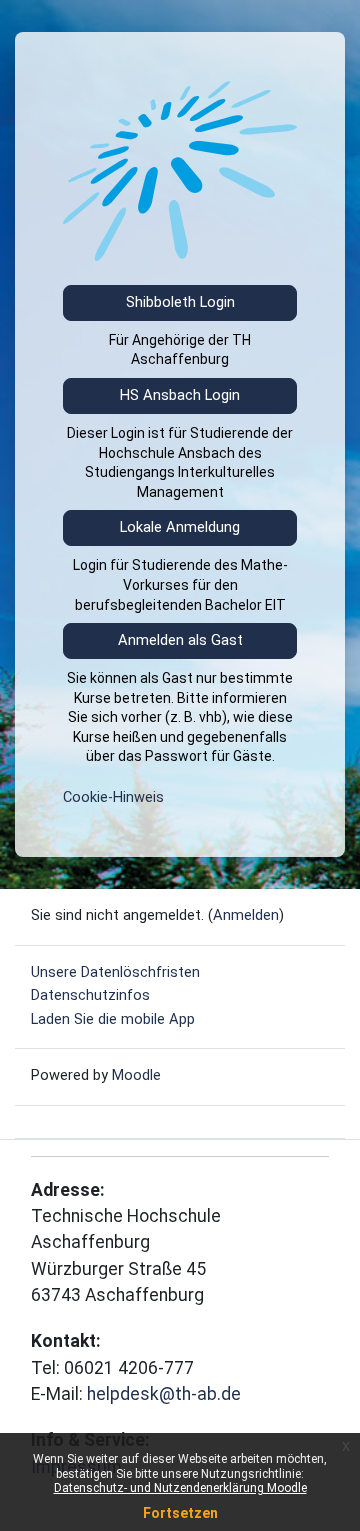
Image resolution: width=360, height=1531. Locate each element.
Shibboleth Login (180, 302)
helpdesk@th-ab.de (164, 1394)
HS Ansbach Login (180, 395)
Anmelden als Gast (180, 640)
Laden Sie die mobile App (113, 1019)
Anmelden (246, 915)
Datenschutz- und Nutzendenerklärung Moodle (180, 1488)
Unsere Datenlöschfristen (115, 972)
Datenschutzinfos (90, 995)
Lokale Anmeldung (180, 527)
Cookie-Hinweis (113, 797)
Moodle (136, 1075)
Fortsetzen (180, 1513)
